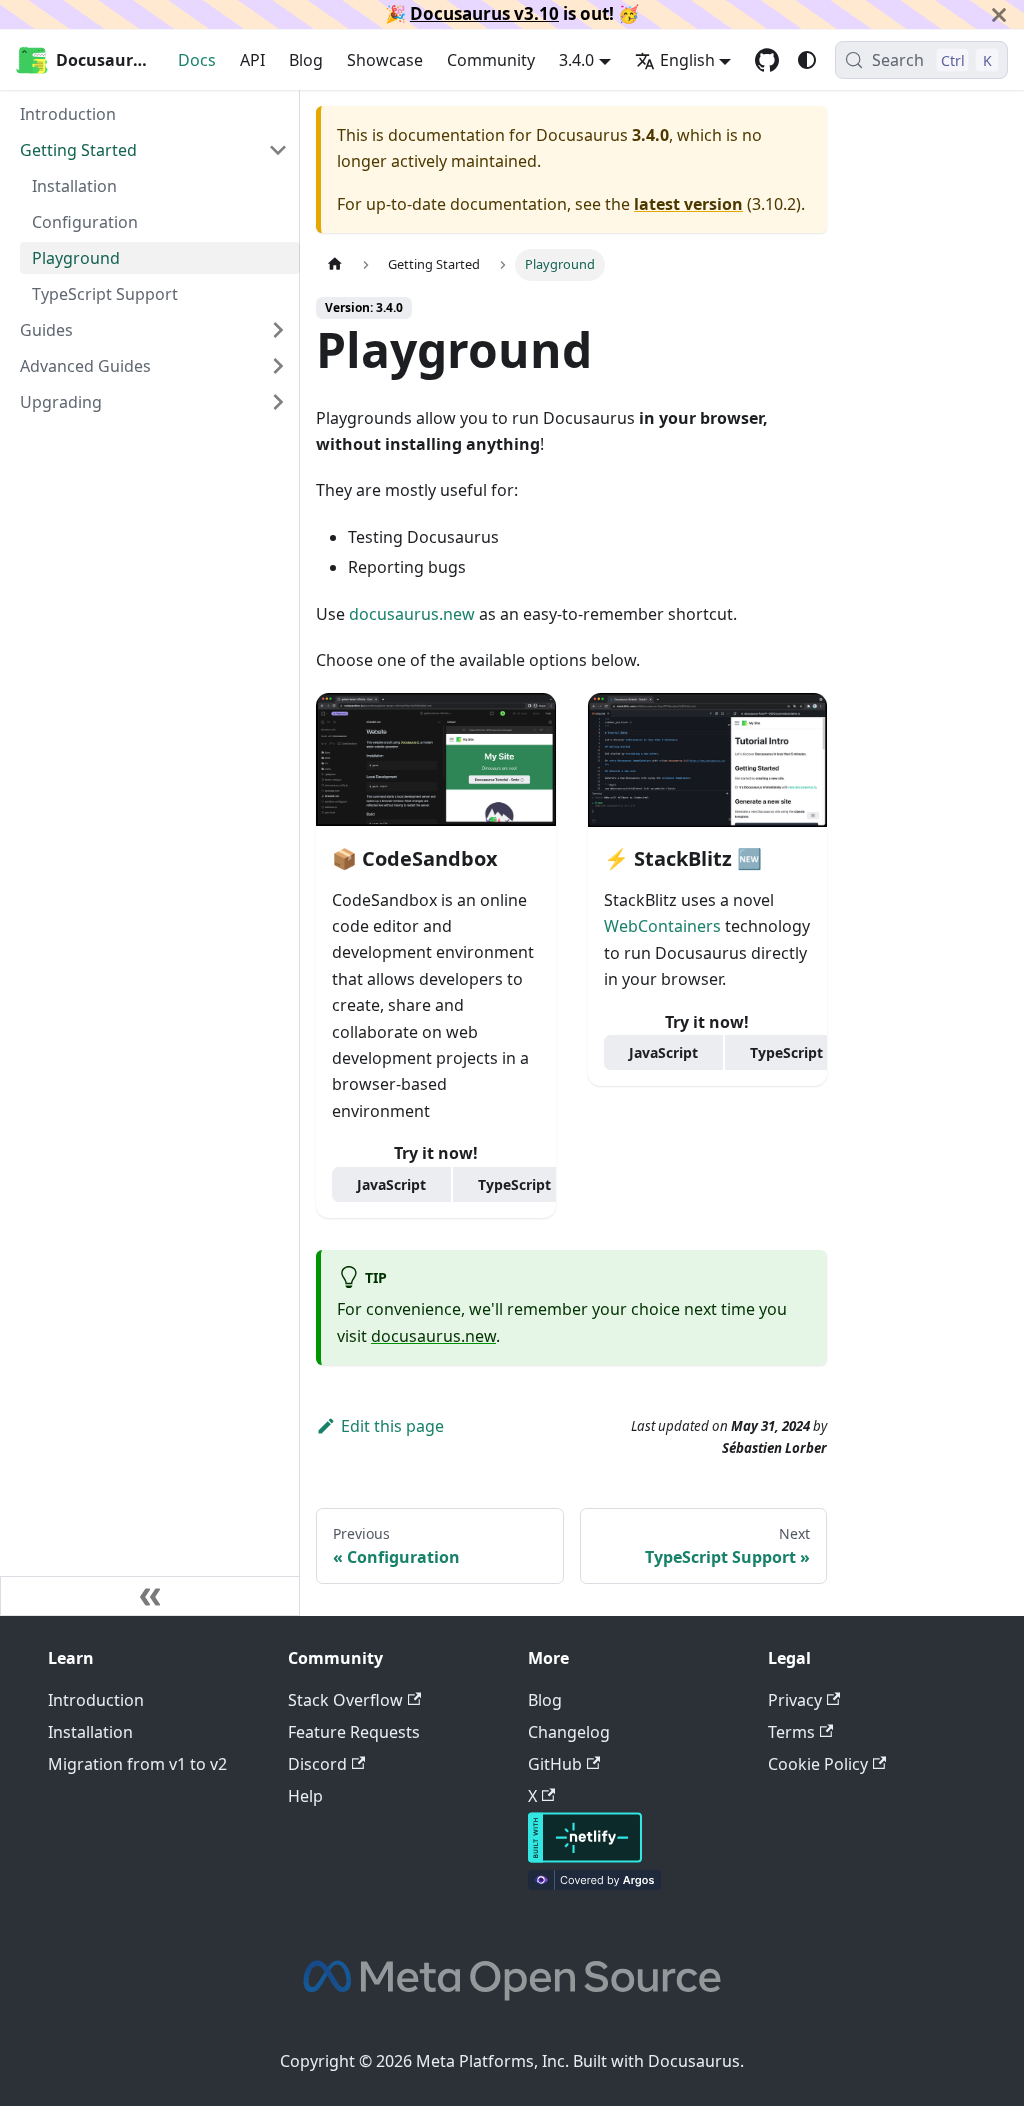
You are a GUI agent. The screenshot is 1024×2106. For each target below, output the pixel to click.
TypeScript (514, 1184)
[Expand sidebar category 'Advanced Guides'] (278, 366)
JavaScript (391, 1184)
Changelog (569, 1732)
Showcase (385, 60)
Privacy (795, 1700)
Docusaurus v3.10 (484, 13)
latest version (688, 204)
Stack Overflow (345, 1700)
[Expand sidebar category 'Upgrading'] (278, 402)
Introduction (96, 1700)
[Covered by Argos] (594, 1884)
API (252, 60)
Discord (317, 1764)
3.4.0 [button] (576, 60)
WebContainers (662, 926)
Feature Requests (354, 1732)
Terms (791, 1732)
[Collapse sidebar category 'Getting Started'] (278, 150)
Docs (197, 60)
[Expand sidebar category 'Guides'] (278, 330)
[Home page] (335, 264)
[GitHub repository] (767, 60)
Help (305, 1796)
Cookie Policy (818, 1764)
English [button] (687, 60)
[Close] (999, 14)
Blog (306, 60)
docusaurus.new (412, 614)
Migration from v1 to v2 (137, 1764)
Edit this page (392, 1426)
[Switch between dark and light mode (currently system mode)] (807, 60)
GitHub (555, 1764)
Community (491, 60)
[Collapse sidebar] (150, 1596)
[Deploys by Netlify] (585, 1857)
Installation (90, 1732)
